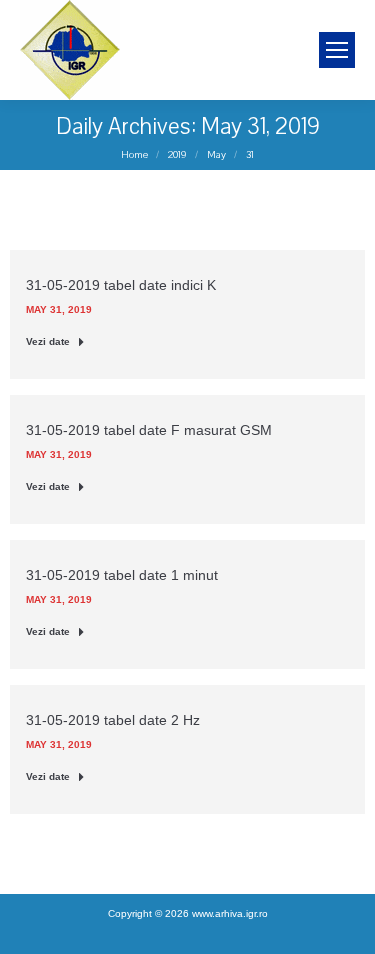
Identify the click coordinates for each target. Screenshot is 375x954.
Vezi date (48, 341)
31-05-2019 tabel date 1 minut (122, 575)
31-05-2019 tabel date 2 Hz (113, 720)
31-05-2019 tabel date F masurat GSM (149, 430)
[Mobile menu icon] (337, 50)
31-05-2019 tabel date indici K (121, 285)
